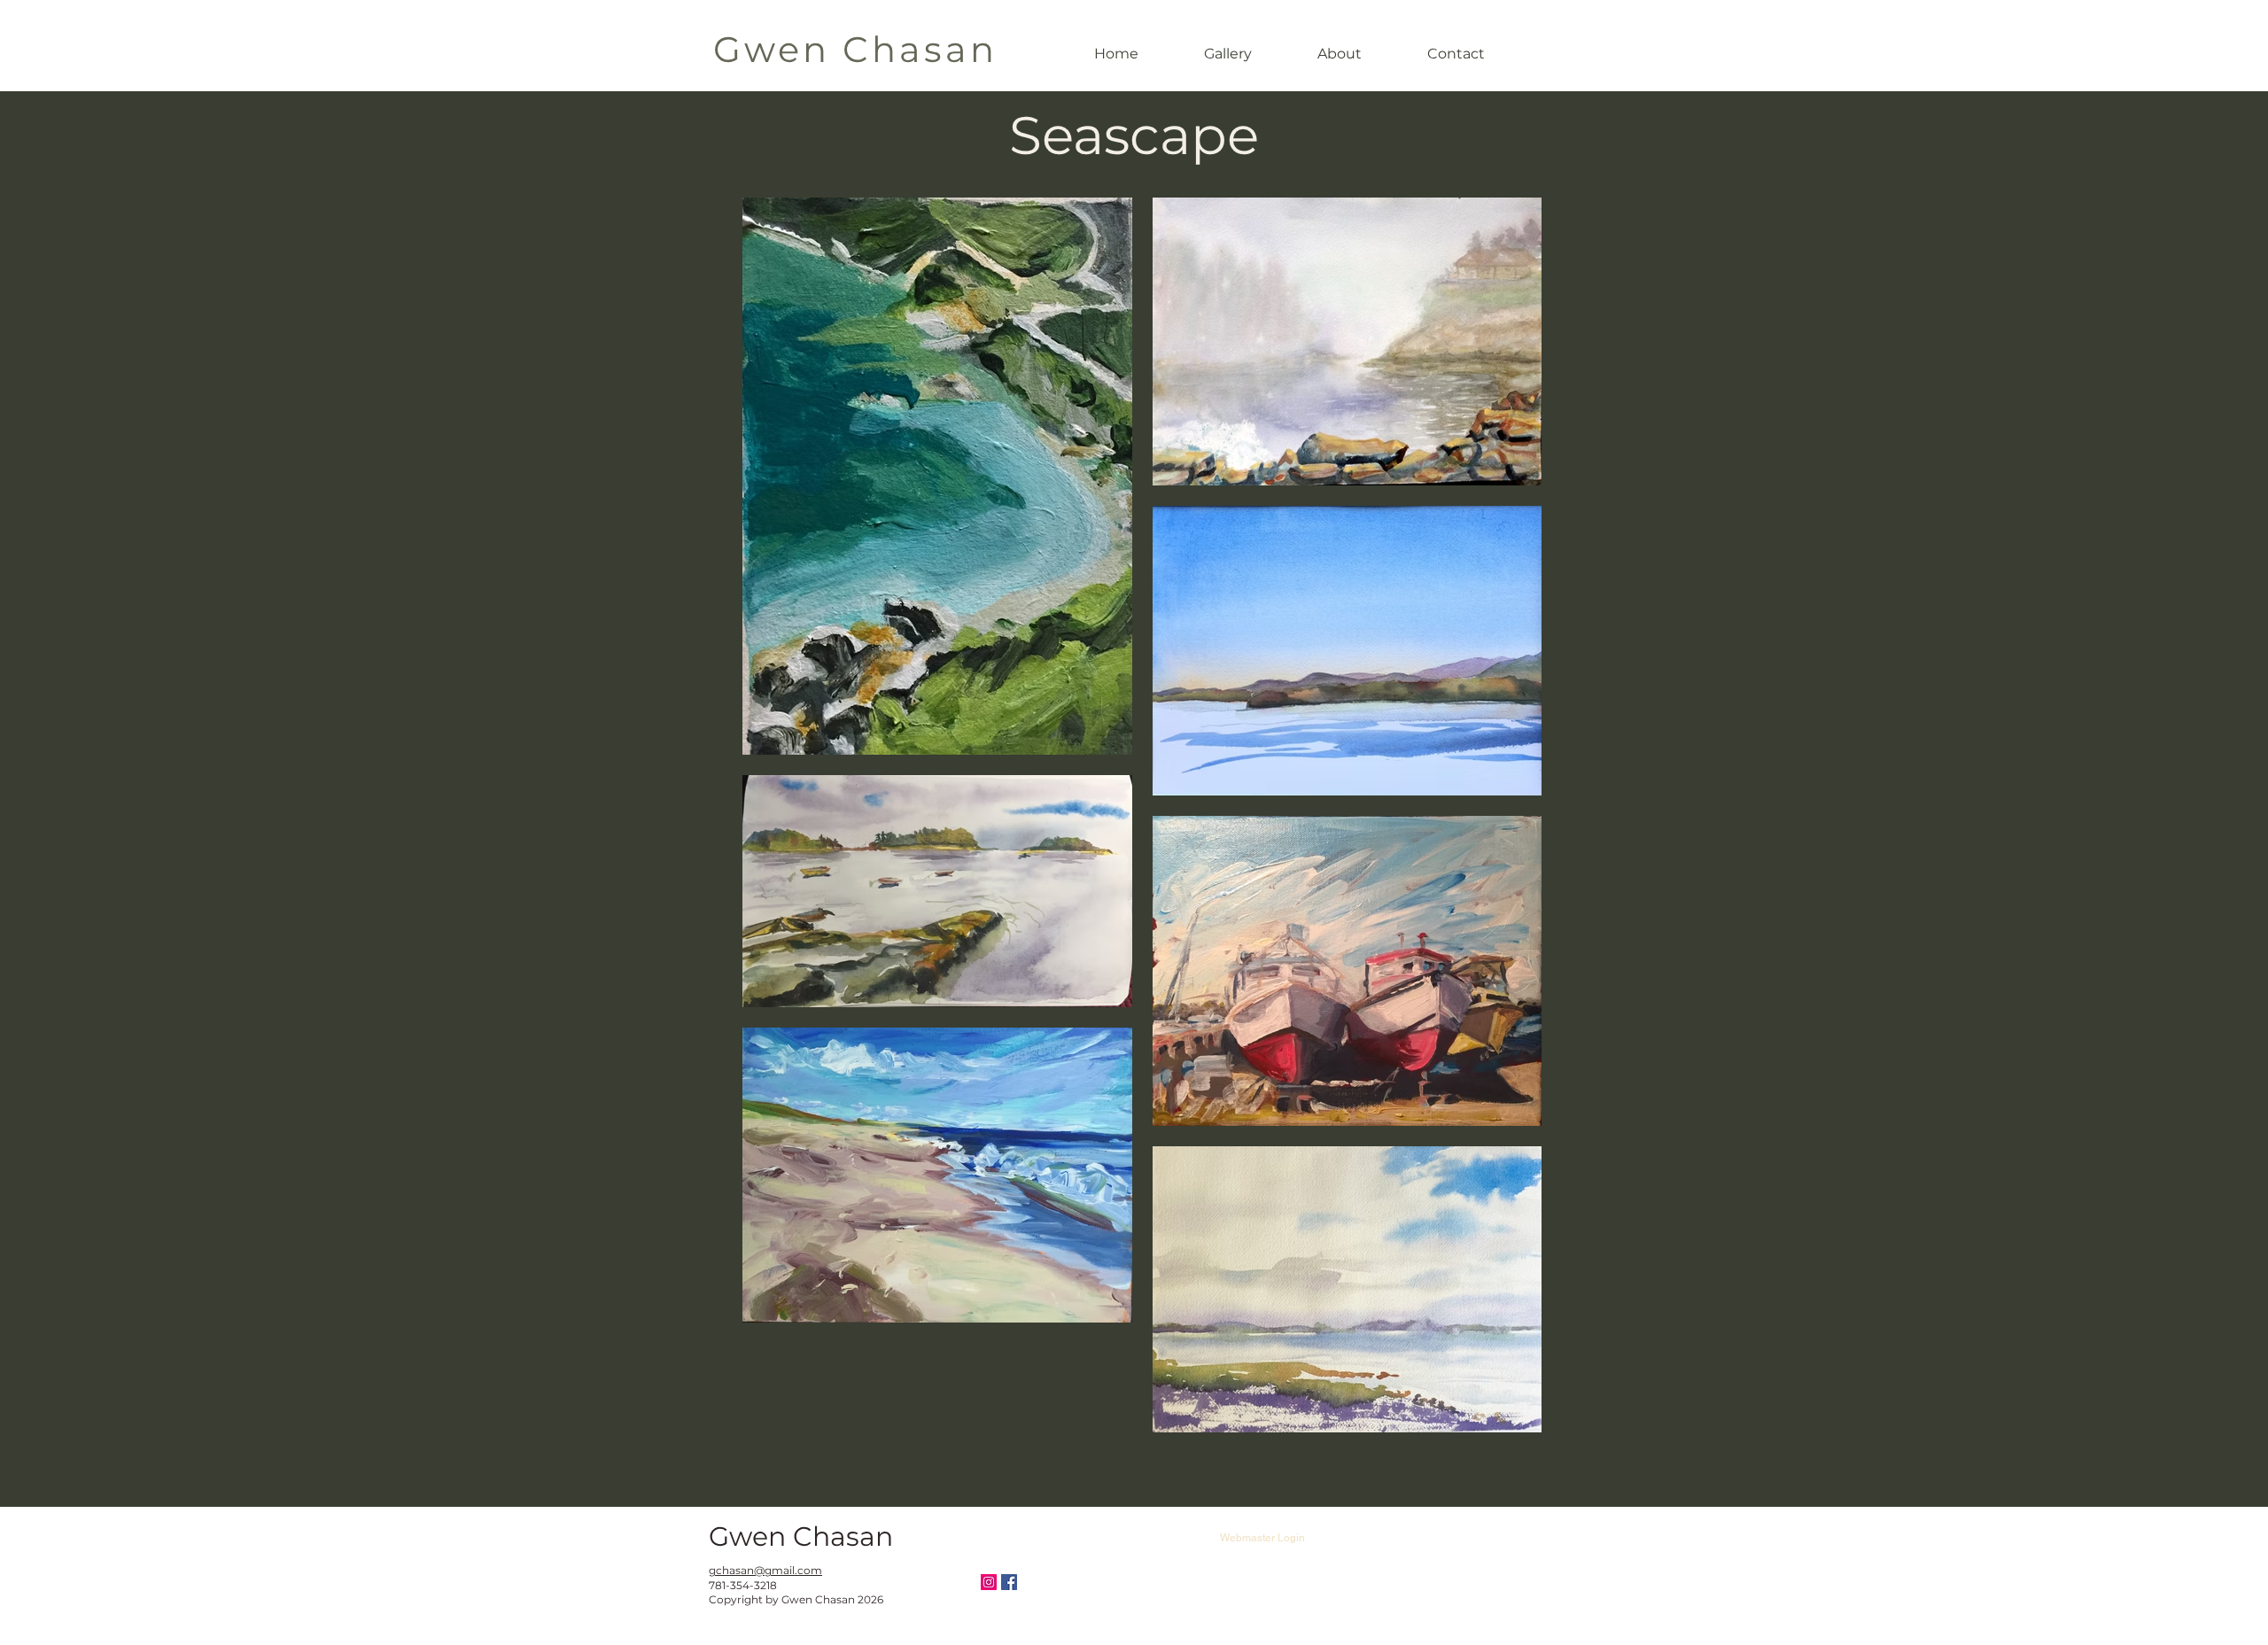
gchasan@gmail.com (765, 1570)
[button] (1228, 54)
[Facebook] (1009, 1582)
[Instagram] (989, 1582)
